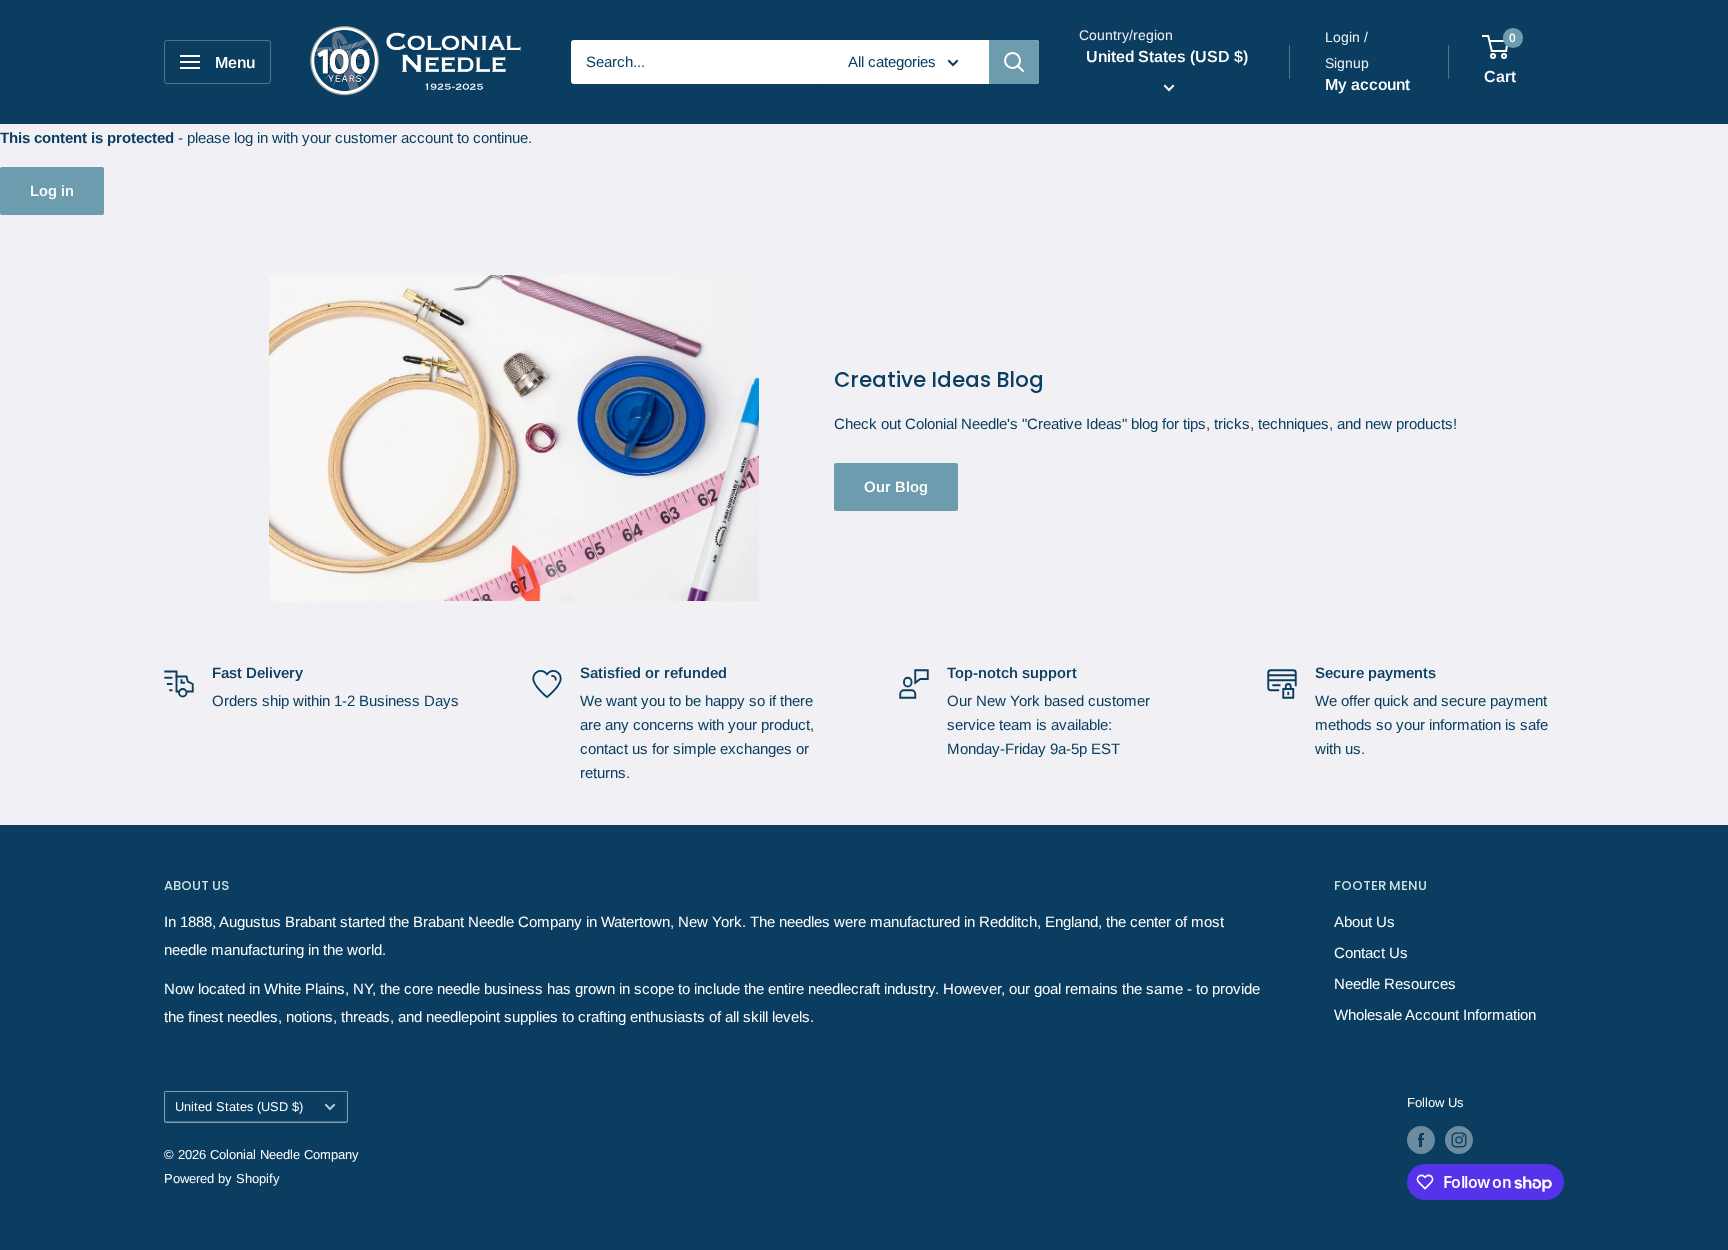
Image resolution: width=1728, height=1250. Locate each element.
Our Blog (896, 486)
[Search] (1014, 62)
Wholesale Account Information (1435, 1014)
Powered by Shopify (222, 1178)
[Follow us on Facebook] (1421, 1140)
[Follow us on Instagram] (1459, 1140)
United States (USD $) (239, 1106)
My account (1367, 84)
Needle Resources (1395, 983)
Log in (52, 190)
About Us (1364, 921)
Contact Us (1371, 952)
